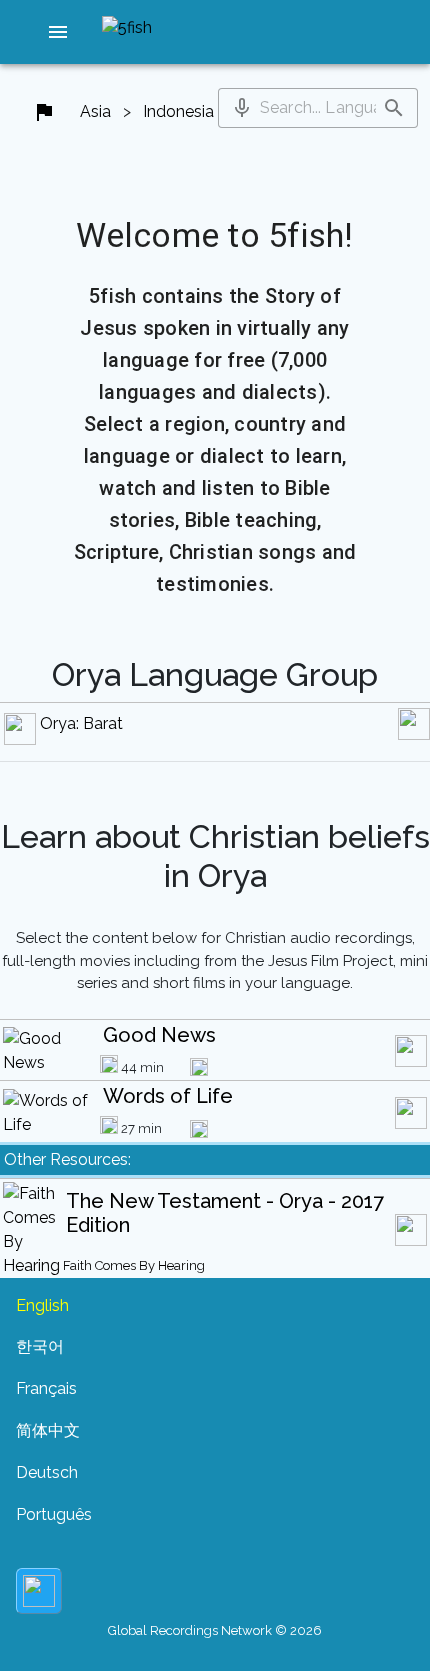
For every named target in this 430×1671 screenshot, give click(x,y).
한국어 (40, 1346)
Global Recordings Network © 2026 (215, 1630)
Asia (95, 111)
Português (54, 1514)
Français (46, 1388)
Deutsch (47, 1472)
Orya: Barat (81, 723)
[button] (58, 32)
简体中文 (48, 1430)
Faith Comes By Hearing (134, 1265)
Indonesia (178, 111)
